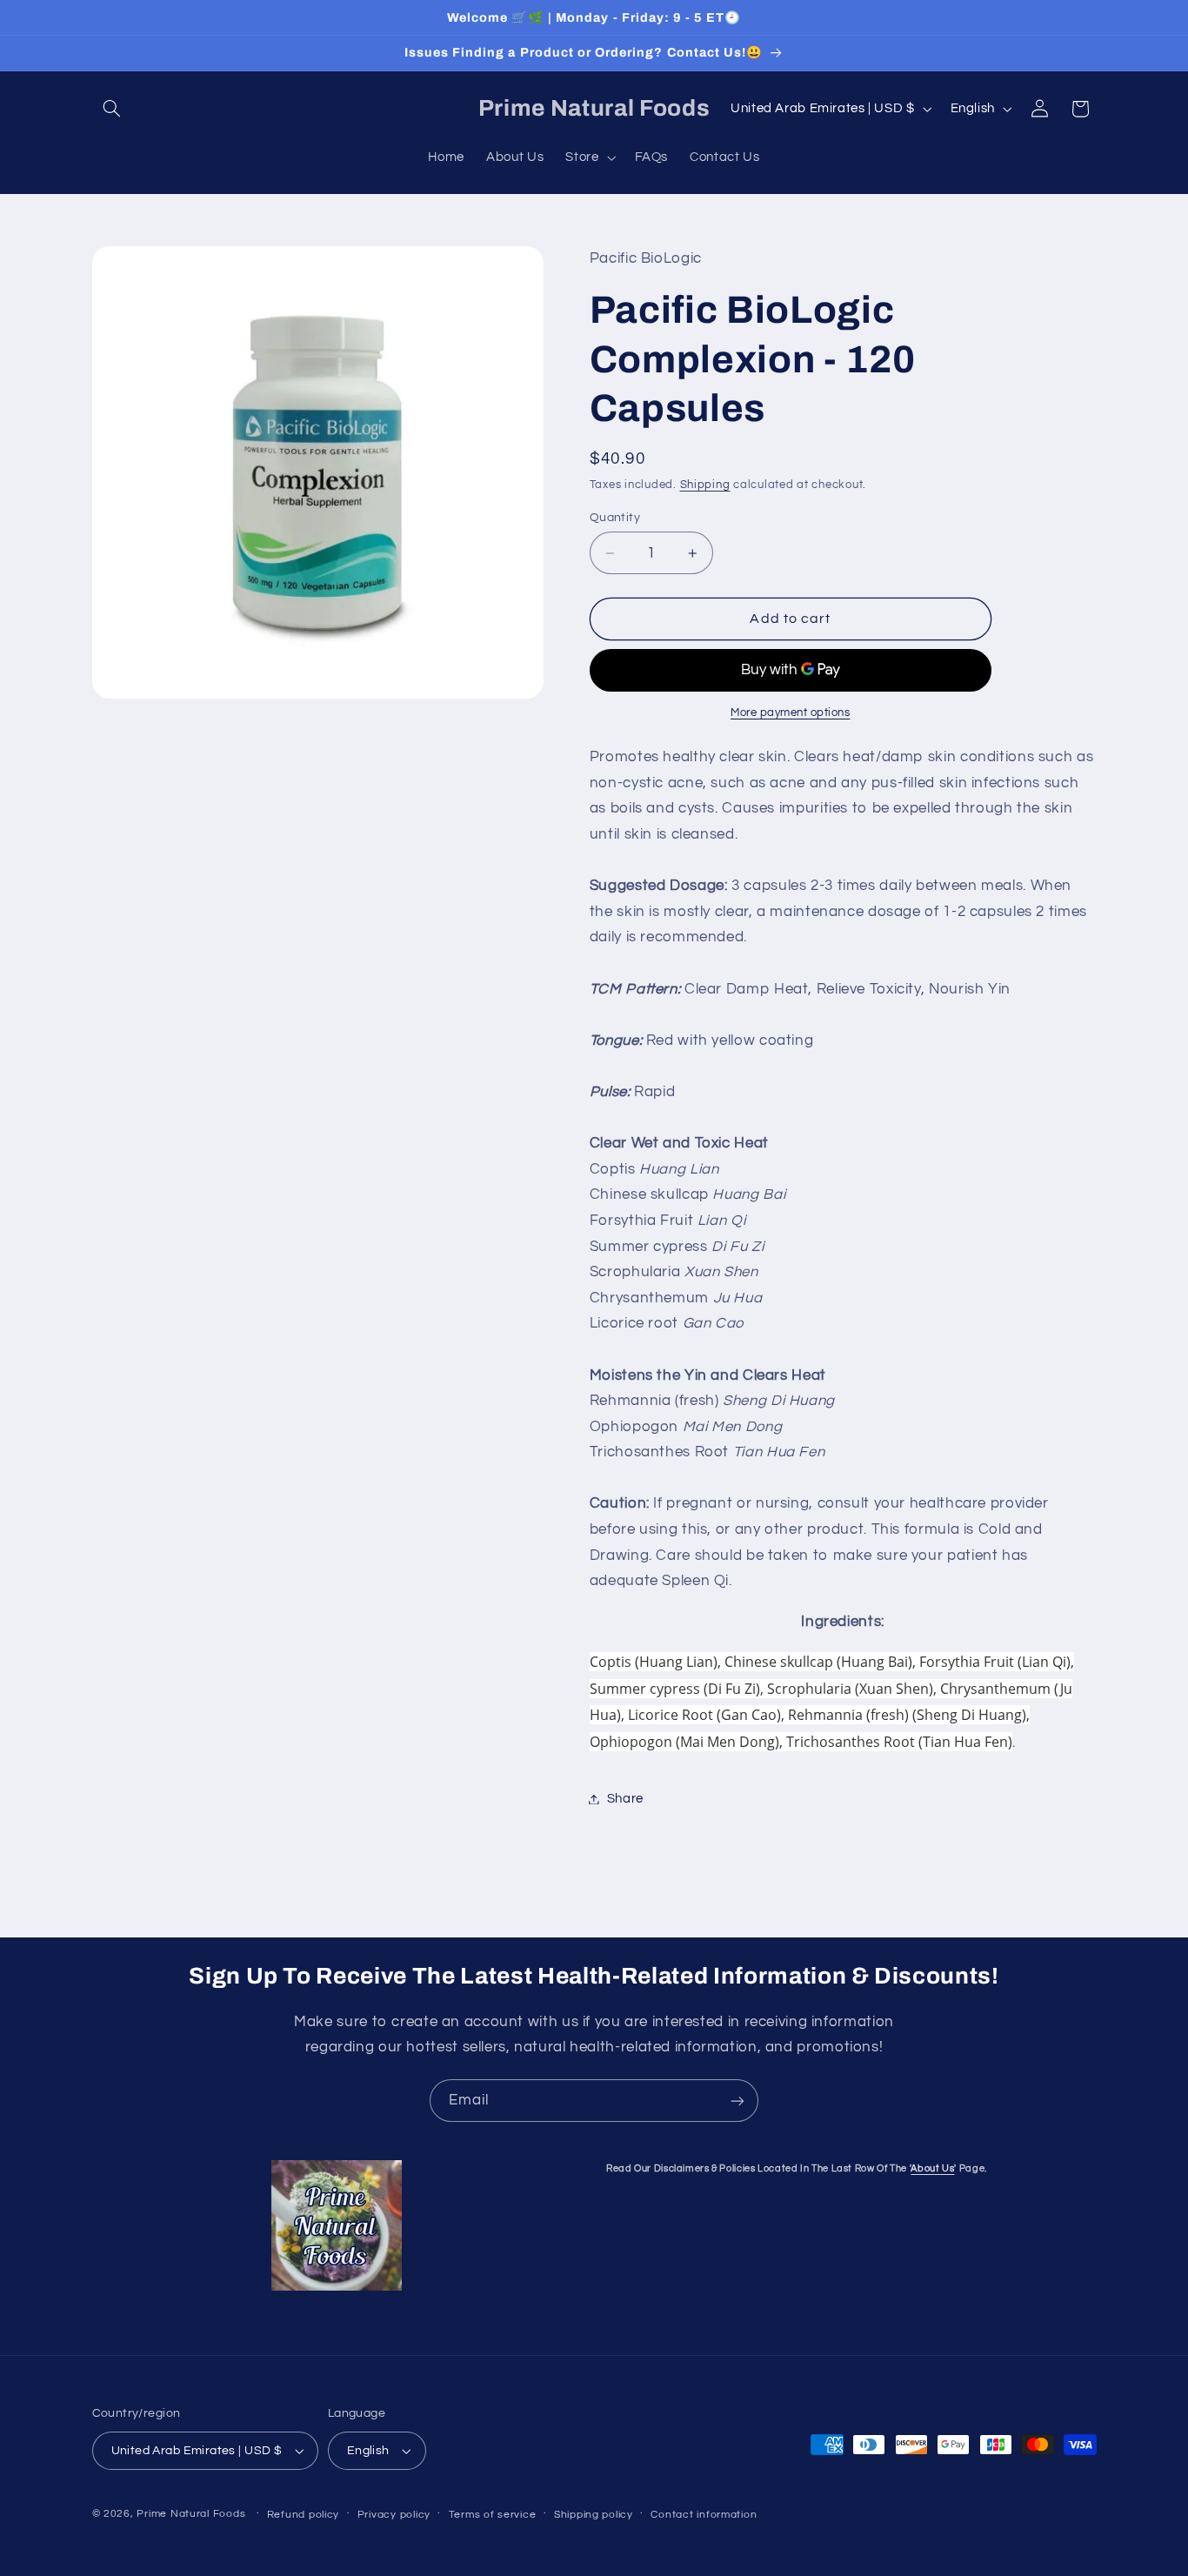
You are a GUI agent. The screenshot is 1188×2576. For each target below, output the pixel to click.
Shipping (705, 485)
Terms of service (493, 2515)
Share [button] (625, 1799)
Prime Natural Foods (191, 2514)
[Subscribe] (737, 2101)
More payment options (791, 714)
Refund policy (304, 2515)
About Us (932, 2168)
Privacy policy (394, 2515)
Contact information (704, 2515)
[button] (112, 109)
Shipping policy (594, 2515)
